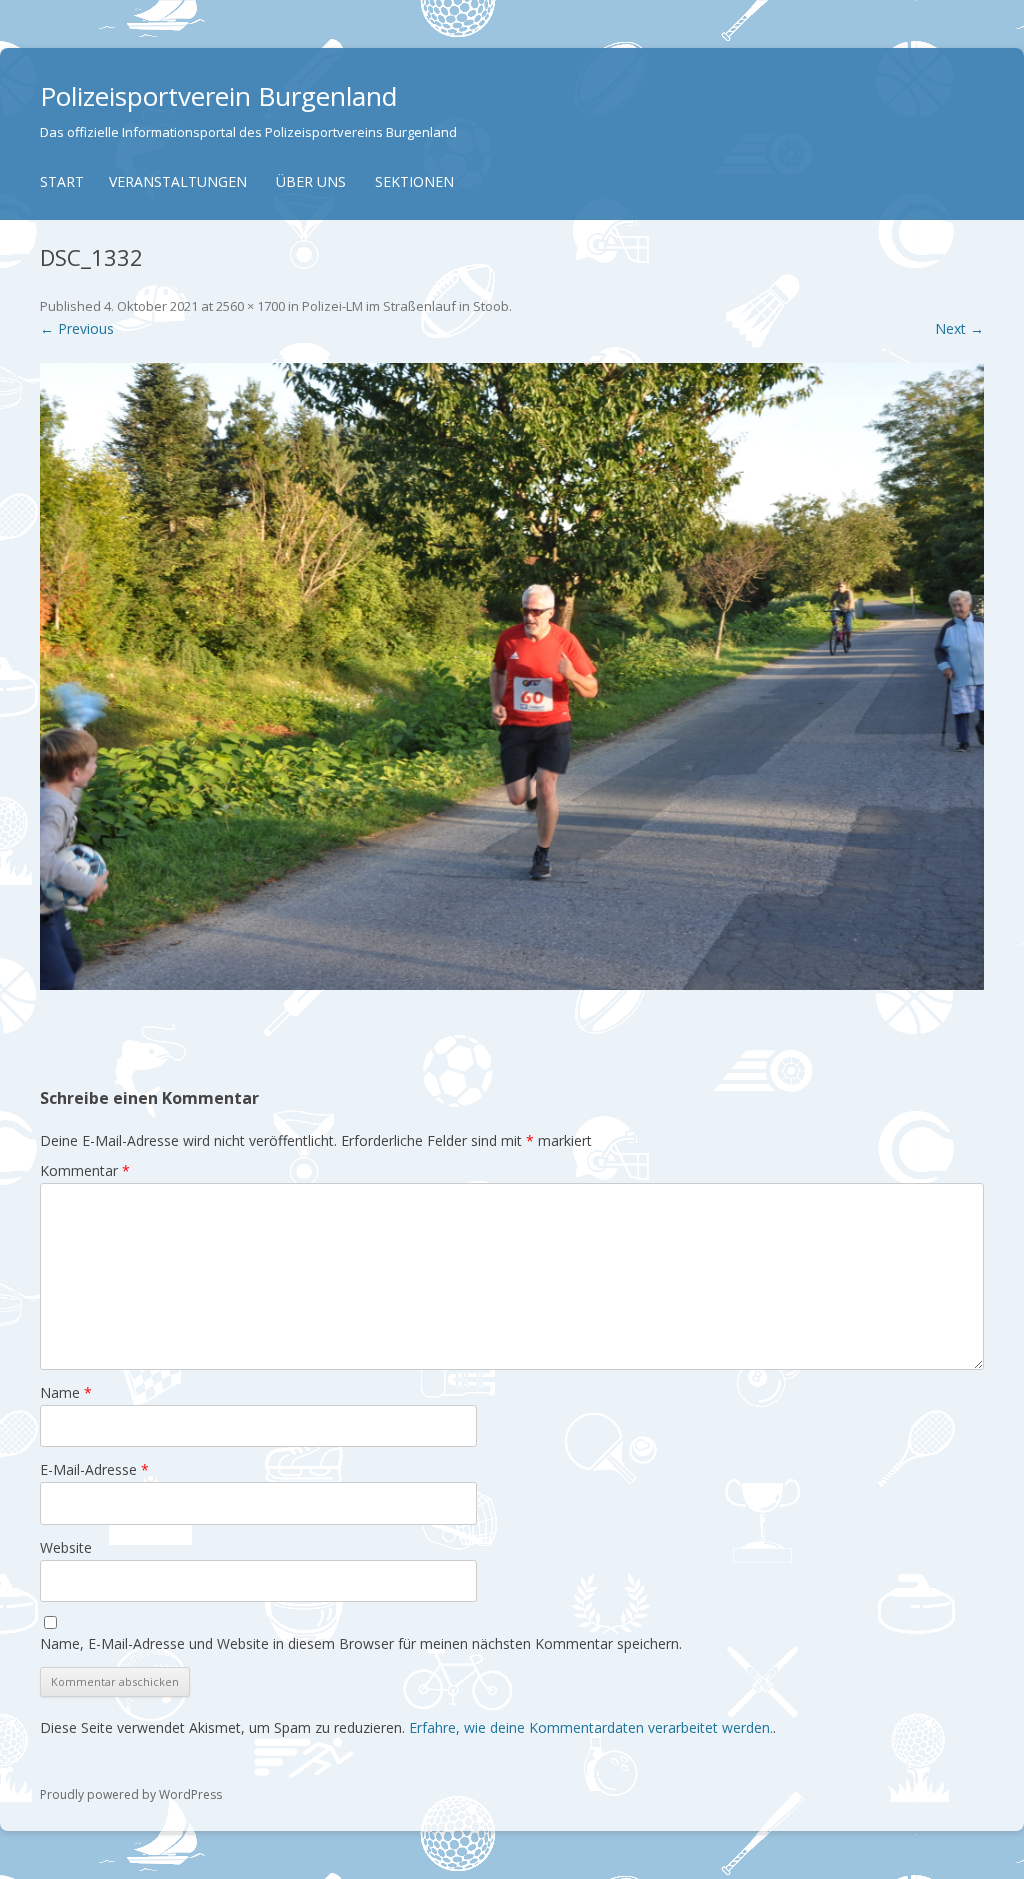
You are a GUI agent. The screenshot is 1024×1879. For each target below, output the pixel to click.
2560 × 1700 (250, 306)
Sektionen (414, 181)
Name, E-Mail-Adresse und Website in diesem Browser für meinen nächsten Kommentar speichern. (361, 1643)
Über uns (311, 181)
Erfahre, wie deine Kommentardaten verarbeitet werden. (591, 1727)
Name (66, 1392)
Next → (959, 328)
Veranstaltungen (178, 181)
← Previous (77, 328)
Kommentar (85, 1170)
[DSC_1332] (512, 676)
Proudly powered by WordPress (131, 1794)
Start (62, 181)
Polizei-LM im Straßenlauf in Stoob (405, 306)
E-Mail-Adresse (94, 1469)
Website (66, 1547)
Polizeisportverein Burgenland (218, 96)
